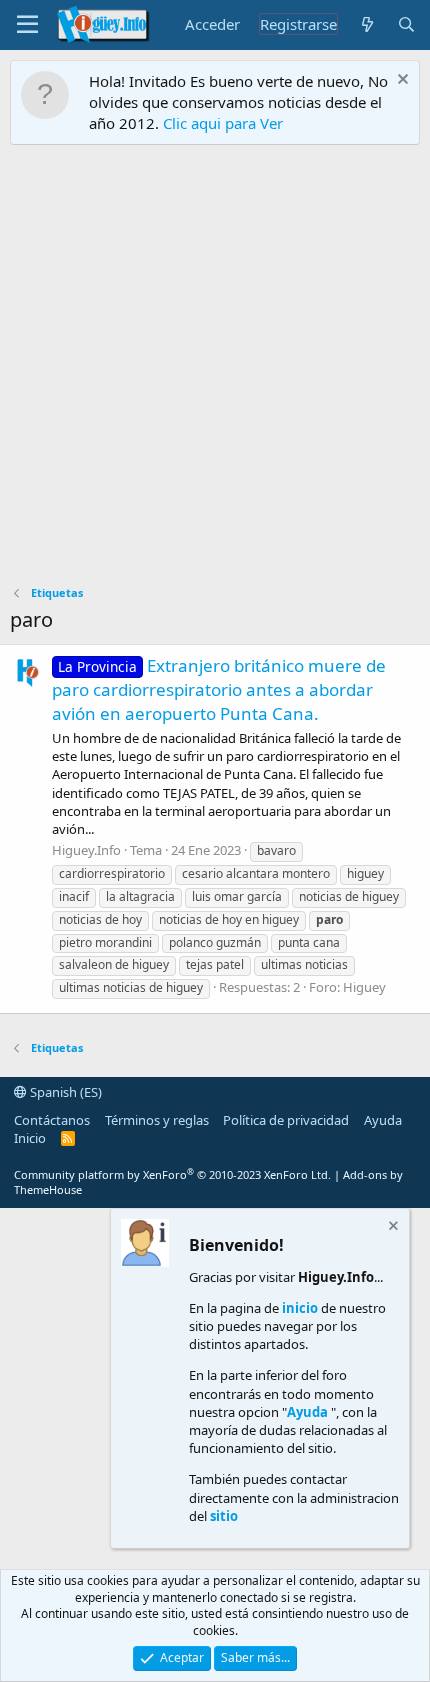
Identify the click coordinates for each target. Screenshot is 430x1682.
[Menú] (27, 25)
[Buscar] (406, 24)
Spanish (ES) (64, 1092)
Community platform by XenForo (172, 1174)
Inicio (30, 1138)
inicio (300, 1308)
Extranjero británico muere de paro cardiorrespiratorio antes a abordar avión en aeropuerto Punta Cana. (219, 689)
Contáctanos (52, 1120)
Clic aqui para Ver (223, 123)
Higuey (364, 987)
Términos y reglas (157, 1120)
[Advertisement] (215, 370)
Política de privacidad (286, 1120)
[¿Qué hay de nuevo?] (366, 24)
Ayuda (383, 1120)
